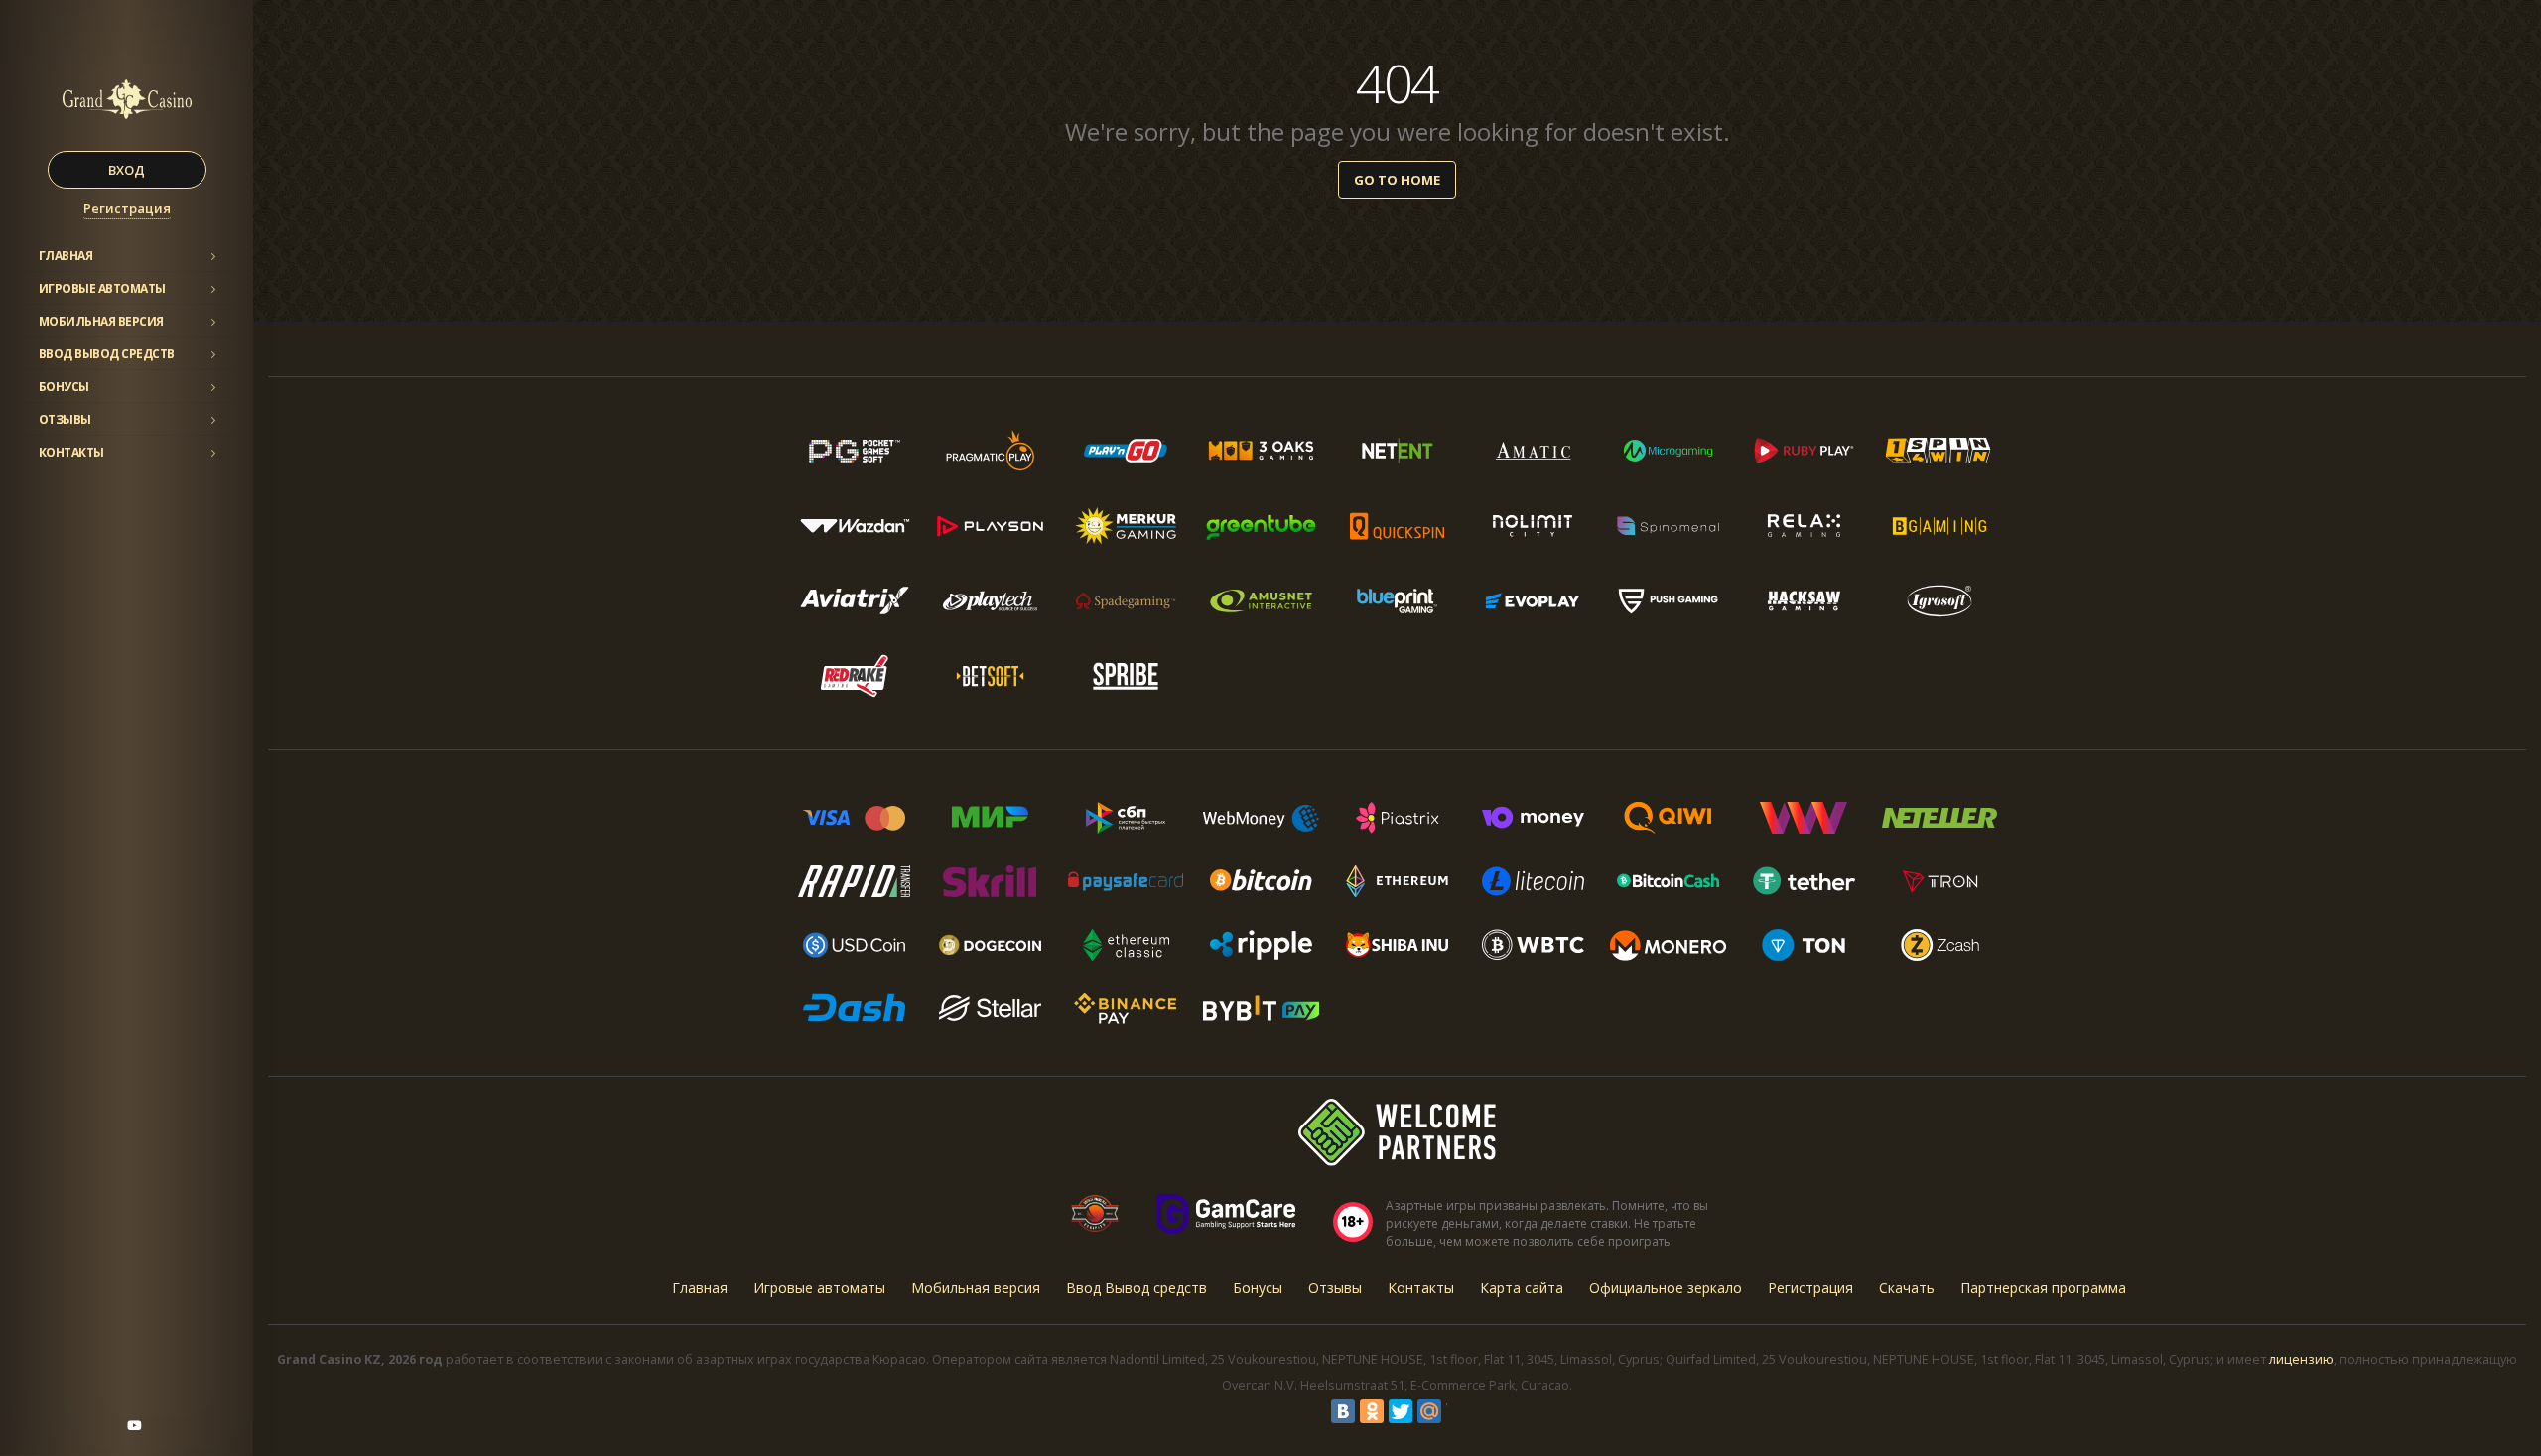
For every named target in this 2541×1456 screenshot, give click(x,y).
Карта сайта (1522, 1288)
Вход (127, 170)
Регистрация (127, 208)
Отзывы (65, 419)
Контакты (71, 452)
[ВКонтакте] (1343, 1411)
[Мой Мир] (1429, 1411)
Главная (66, 256)
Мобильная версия (101, 321)
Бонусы (64, 387)
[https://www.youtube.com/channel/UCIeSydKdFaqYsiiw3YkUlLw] (134, 1425)
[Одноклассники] (1372, 1411)
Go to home (1397, 180)
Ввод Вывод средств (107, 354)
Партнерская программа (2043, 1288)
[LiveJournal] (1458, 1411)
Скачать (1907, 1288)
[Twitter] (1401, 1411)
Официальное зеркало (1666, 1288)
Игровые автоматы (102, 288)
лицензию (2301, 1359)
